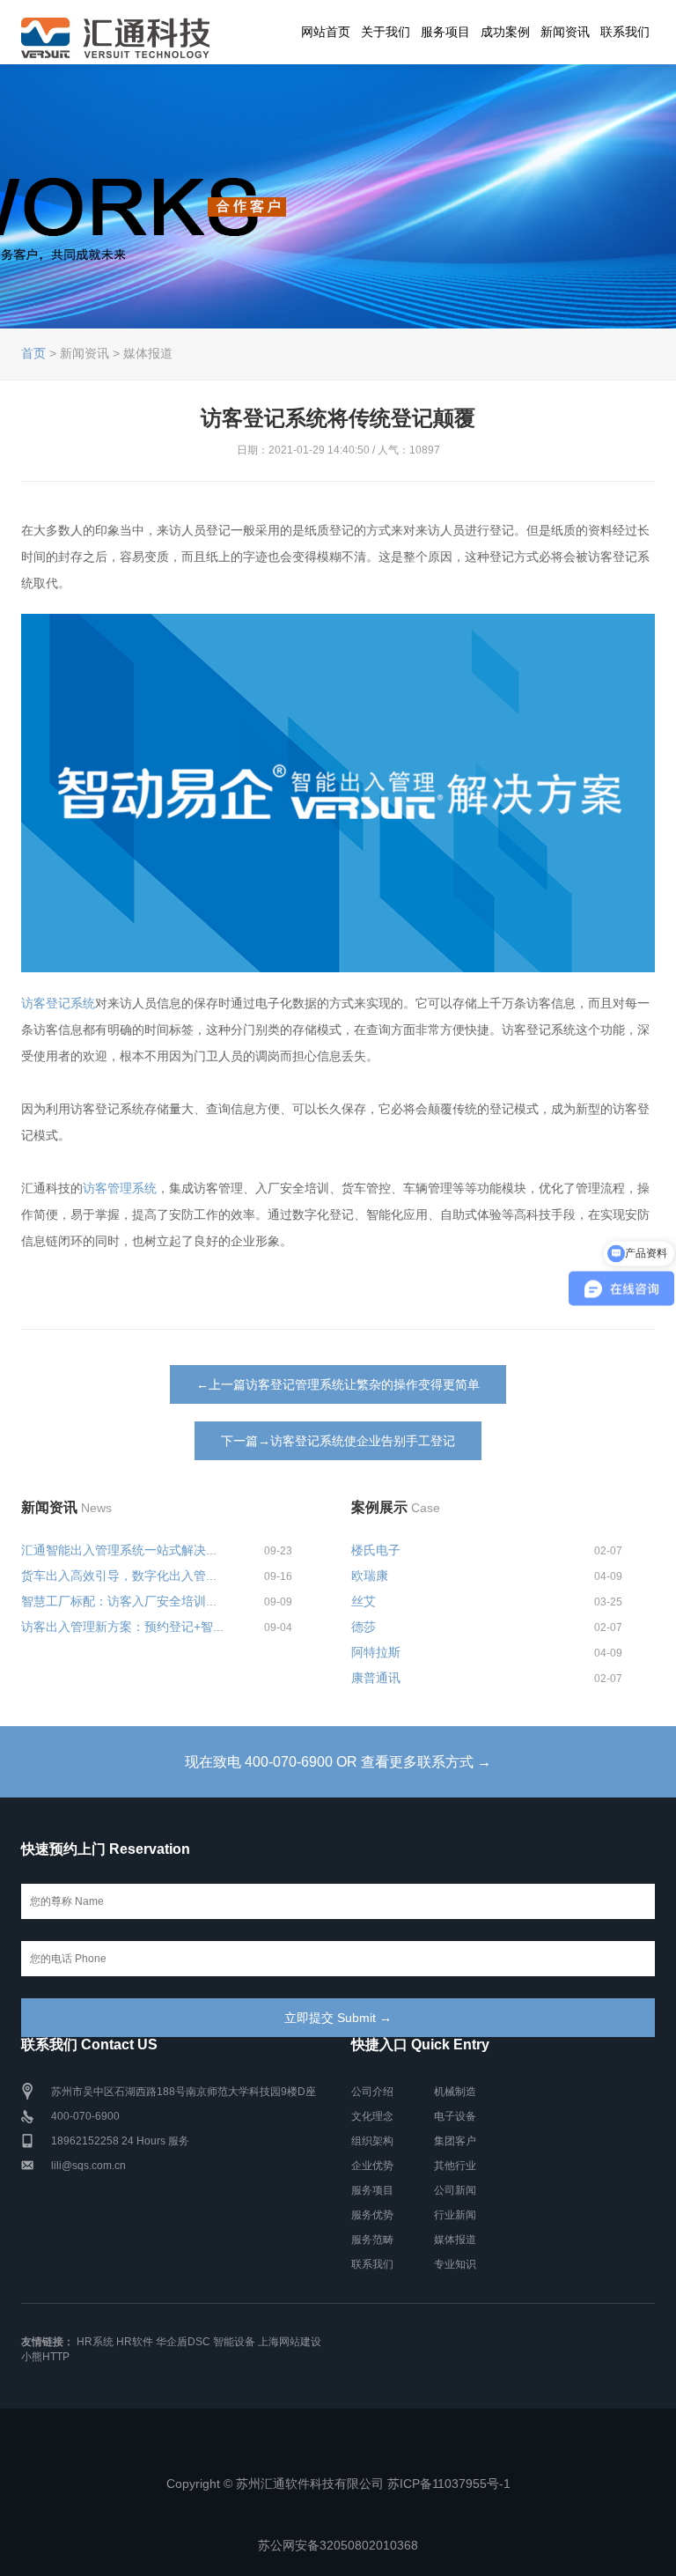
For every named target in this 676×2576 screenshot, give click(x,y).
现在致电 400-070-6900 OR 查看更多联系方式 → (338, 1762)
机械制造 (455, 2092)
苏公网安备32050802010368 (338, 2545)
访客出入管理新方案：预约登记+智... (122, 1627)
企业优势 (372, 2166)
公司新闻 (455, 2190)
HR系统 (95, 2342)
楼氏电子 (376, 1550)
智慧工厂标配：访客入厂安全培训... (119, 1601)
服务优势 (372, 2215)
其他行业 (455, 2166)
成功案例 (505, 32)
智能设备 (234, 2342)
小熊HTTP (45, 2357)
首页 (33, 353)
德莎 (364, 1627)
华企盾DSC (183, 2342)
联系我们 (625, 32)
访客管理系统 (120, 1188)
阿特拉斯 (376, 1652)
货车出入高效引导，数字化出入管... (119, 1576)
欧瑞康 (370, 1576)
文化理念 (372, 2116)
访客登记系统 (58, 1003)
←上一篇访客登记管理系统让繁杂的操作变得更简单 (338, 1384)
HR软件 (135, 2342)
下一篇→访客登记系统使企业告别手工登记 (338, 1441)
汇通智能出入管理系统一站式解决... (119, 1550)
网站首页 (326, 32)
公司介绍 (372, 2092)
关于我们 (386, 32)
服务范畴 (372, 2240)
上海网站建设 (290, 2342)
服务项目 (445, 32)
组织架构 (372, 2141)
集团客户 (455, 2141)
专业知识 (455, 2264)
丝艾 (364, 1601)
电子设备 (455, 2116)
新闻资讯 (565, 32)
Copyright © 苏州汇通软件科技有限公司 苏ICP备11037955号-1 (338, 2484)
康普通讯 (376, 1678)
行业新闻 (455, 2215)
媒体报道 (455, 2240)
